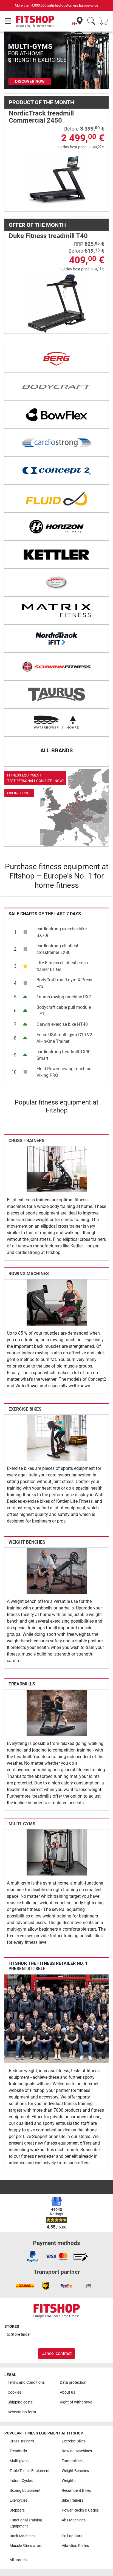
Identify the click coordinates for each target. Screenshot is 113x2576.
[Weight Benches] (57, 1571)
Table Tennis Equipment (30, 2471)
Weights (69, 2481)
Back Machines (22, 2536)
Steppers (17, 2510)
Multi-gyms (22, 1824)
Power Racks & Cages (80, 2510)
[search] (91, 21)
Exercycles (19, 2500)
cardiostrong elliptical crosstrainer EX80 (57, 949)
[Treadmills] (57, 1712)
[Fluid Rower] (56, 499)
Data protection (73, 2382)
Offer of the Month (37, 225)
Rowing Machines (29, 1274)
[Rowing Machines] (57, 1302)
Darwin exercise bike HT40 (62, 1024)
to (19, 2334)
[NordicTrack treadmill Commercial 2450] (57, 181)
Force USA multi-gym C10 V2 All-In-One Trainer (64, 1038)
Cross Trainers (26, 1141)
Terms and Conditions (26, 2382)
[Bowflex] (56, 415)
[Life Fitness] (56, 583)
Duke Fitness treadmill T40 (48, 236)
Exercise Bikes (25, 1409)
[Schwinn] (56, 666)
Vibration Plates (75, 2546)
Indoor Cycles (21, 2481)
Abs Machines (74, 2520)
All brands (18, 2560)
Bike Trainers (73, 2500)
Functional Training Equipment (26, 2523)
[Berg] (56, 359)
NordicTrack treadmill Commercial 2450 (41, 117)
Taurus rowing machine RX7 (64, 997)
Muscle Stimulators (26, 2546)
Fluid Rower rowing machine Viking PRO (64, 1072)
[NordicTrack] (56, 639)
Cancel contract (56, 2353)
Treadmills (22, 1684)
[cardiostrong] (56, 443)
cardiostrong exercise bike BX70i (62, 932)
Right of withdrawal (77, 2402)
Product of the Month (41, 102)
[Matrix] (56, 611)
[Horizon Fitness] (56, 527)
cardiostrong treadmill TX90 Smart (63, 1055)
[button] (9, 60)
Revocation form (22, 2412)
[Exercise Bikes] (57, 1437)
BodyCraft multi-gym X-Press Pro (64, 983)
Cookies (14, 2392)
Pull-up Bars (72, 2536)
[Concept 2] (56, 471)
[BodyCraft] (56, 387)
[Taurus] (56, 694)
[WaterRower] (56, 722)
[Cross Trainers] (57, 1169)
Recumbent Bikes (76, 2491)
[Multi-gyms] (57, 1852)
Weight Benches (27, 1542)
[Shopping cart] (105, 21)
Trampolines (72, 2461)
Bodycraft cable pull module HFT (64, 1011)
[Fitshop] (35, 21)
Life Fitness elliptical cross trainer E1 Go (62, 966)
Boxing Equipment (25, 2491)
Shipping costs (20, 2402)
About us (67, 2392)
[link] (56, 808)
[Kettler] (56, 555)
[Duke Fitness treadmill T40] (57, 303)
